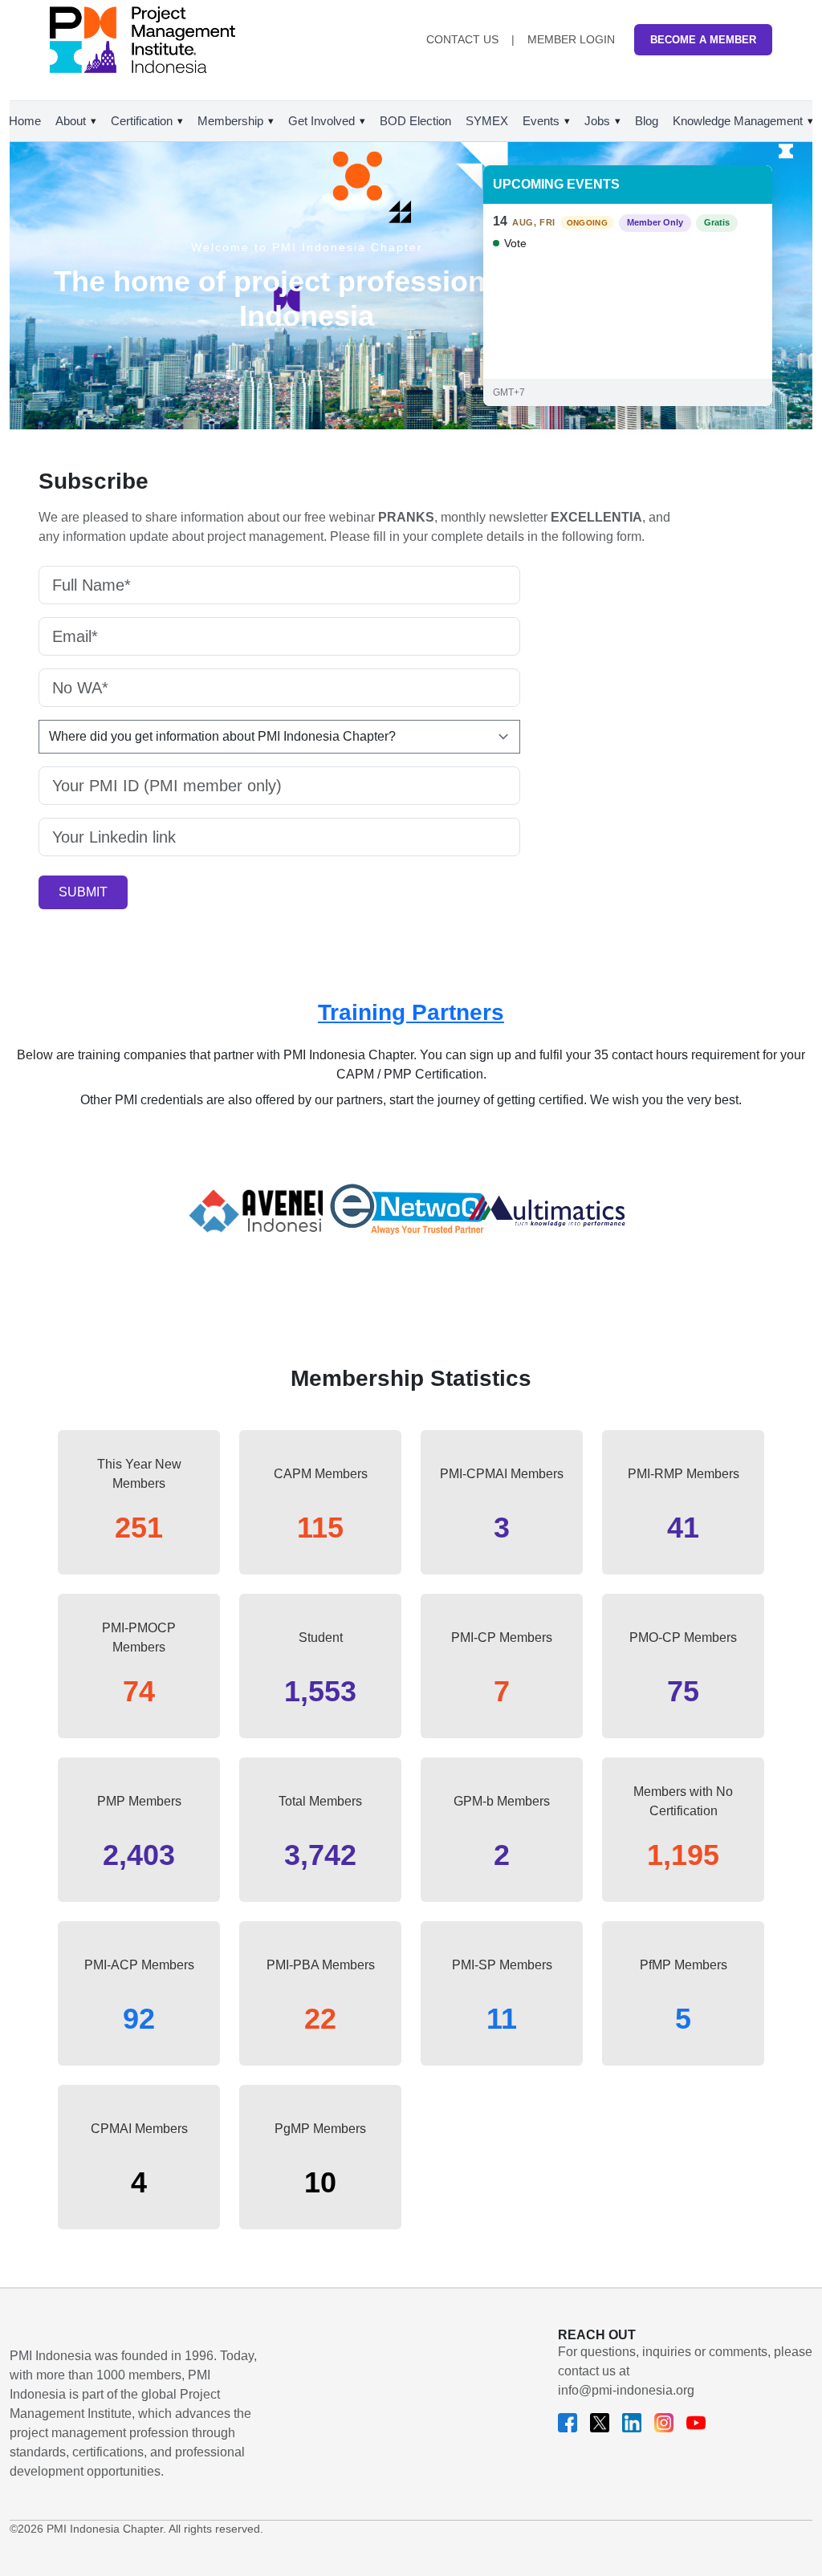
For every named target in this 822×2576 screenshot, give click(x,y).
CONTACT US (462, 39)
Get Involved (321, 121)
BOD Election (415, 121)
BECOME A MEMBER (703, 40)
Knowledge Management (738, 121)
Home (25, 121)
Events (541, 121)
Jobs (597, 121)
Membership (230, 121)
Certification (142, 121)
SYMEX (487, 121)
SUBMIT (83, 892)
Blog (647, 121)
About (71, 121)
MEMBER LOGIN (571, 39)
